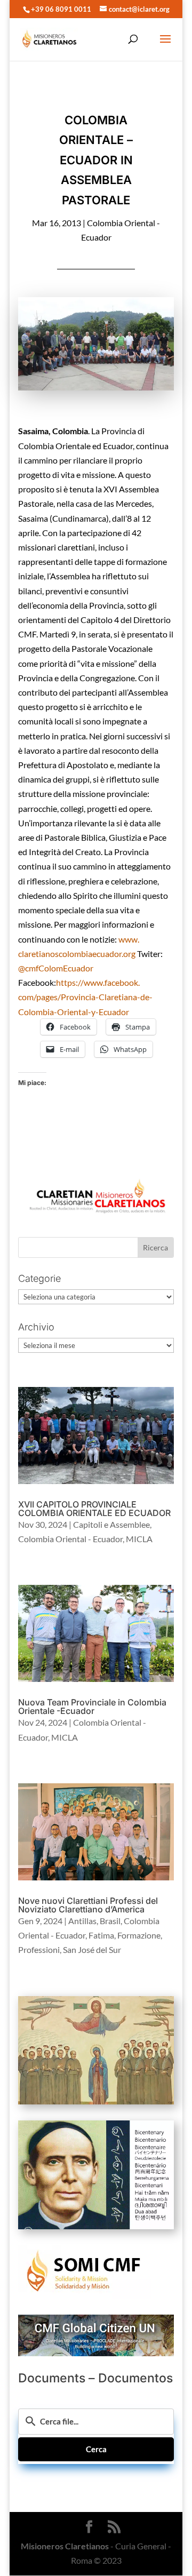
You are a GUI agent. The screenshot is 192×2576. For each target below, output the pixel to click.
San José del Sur (92, 1949)
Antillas (82, 1921)
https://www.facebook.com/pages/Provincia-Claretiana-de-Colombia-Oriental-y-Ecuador (85, 997)
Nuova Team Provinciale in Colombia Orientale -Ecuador (92, 1706)
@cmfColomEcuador (56, 968)
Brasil (110, 1921)
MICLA (139, 1539)
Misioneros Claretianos (65, 2546)
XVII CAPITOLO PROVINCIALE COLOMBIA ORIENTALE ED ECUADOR (94, 1509)
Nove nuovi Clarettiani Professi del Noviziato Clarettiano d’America (88, 1905)
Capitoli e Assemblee (111, 1524)
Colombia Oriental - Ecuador (70, 1539)
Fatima (101, 1935)
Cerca (96, 2449)
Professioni (39, 1949)
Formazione (139, 1935)
